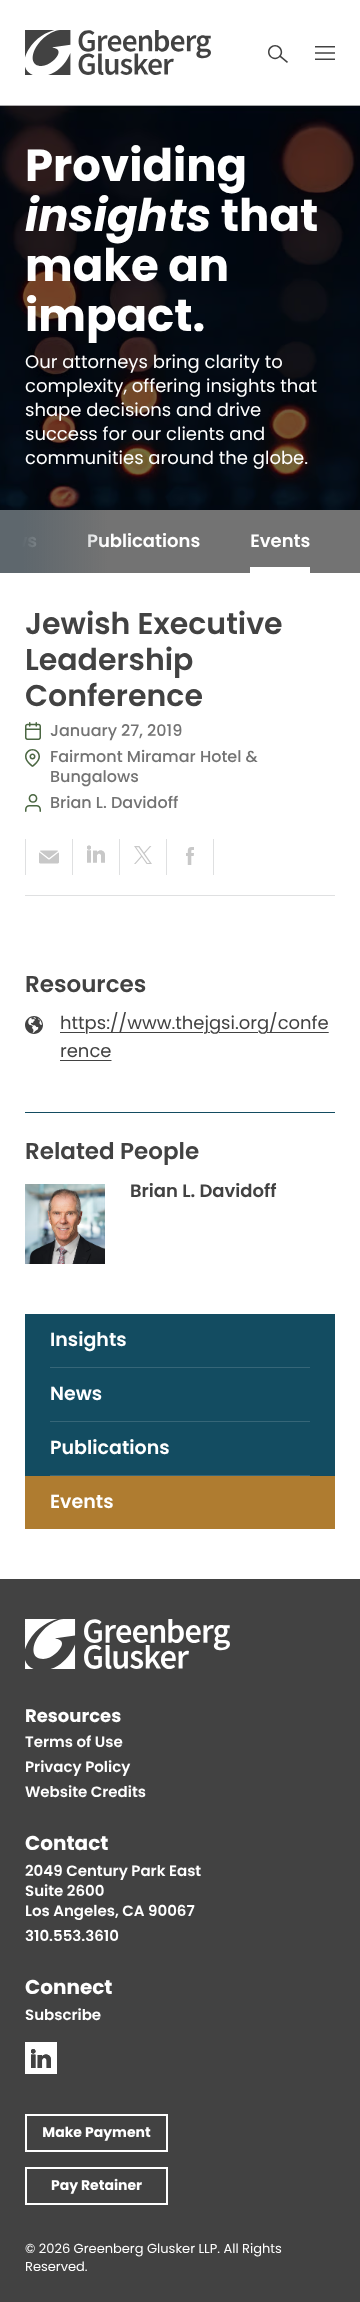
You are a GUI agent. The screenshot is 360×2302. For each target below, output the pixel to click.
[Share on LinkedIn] (95, 857)
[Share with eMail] (48, 857)
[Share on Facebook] (190, 857)
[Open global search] (278, 54)
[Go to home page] (118, 52)
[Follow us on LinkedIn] (41, 2058)
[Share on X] (142, 857)
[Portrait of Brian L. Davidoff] (65, 1224)
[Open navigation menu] (325, 53)
